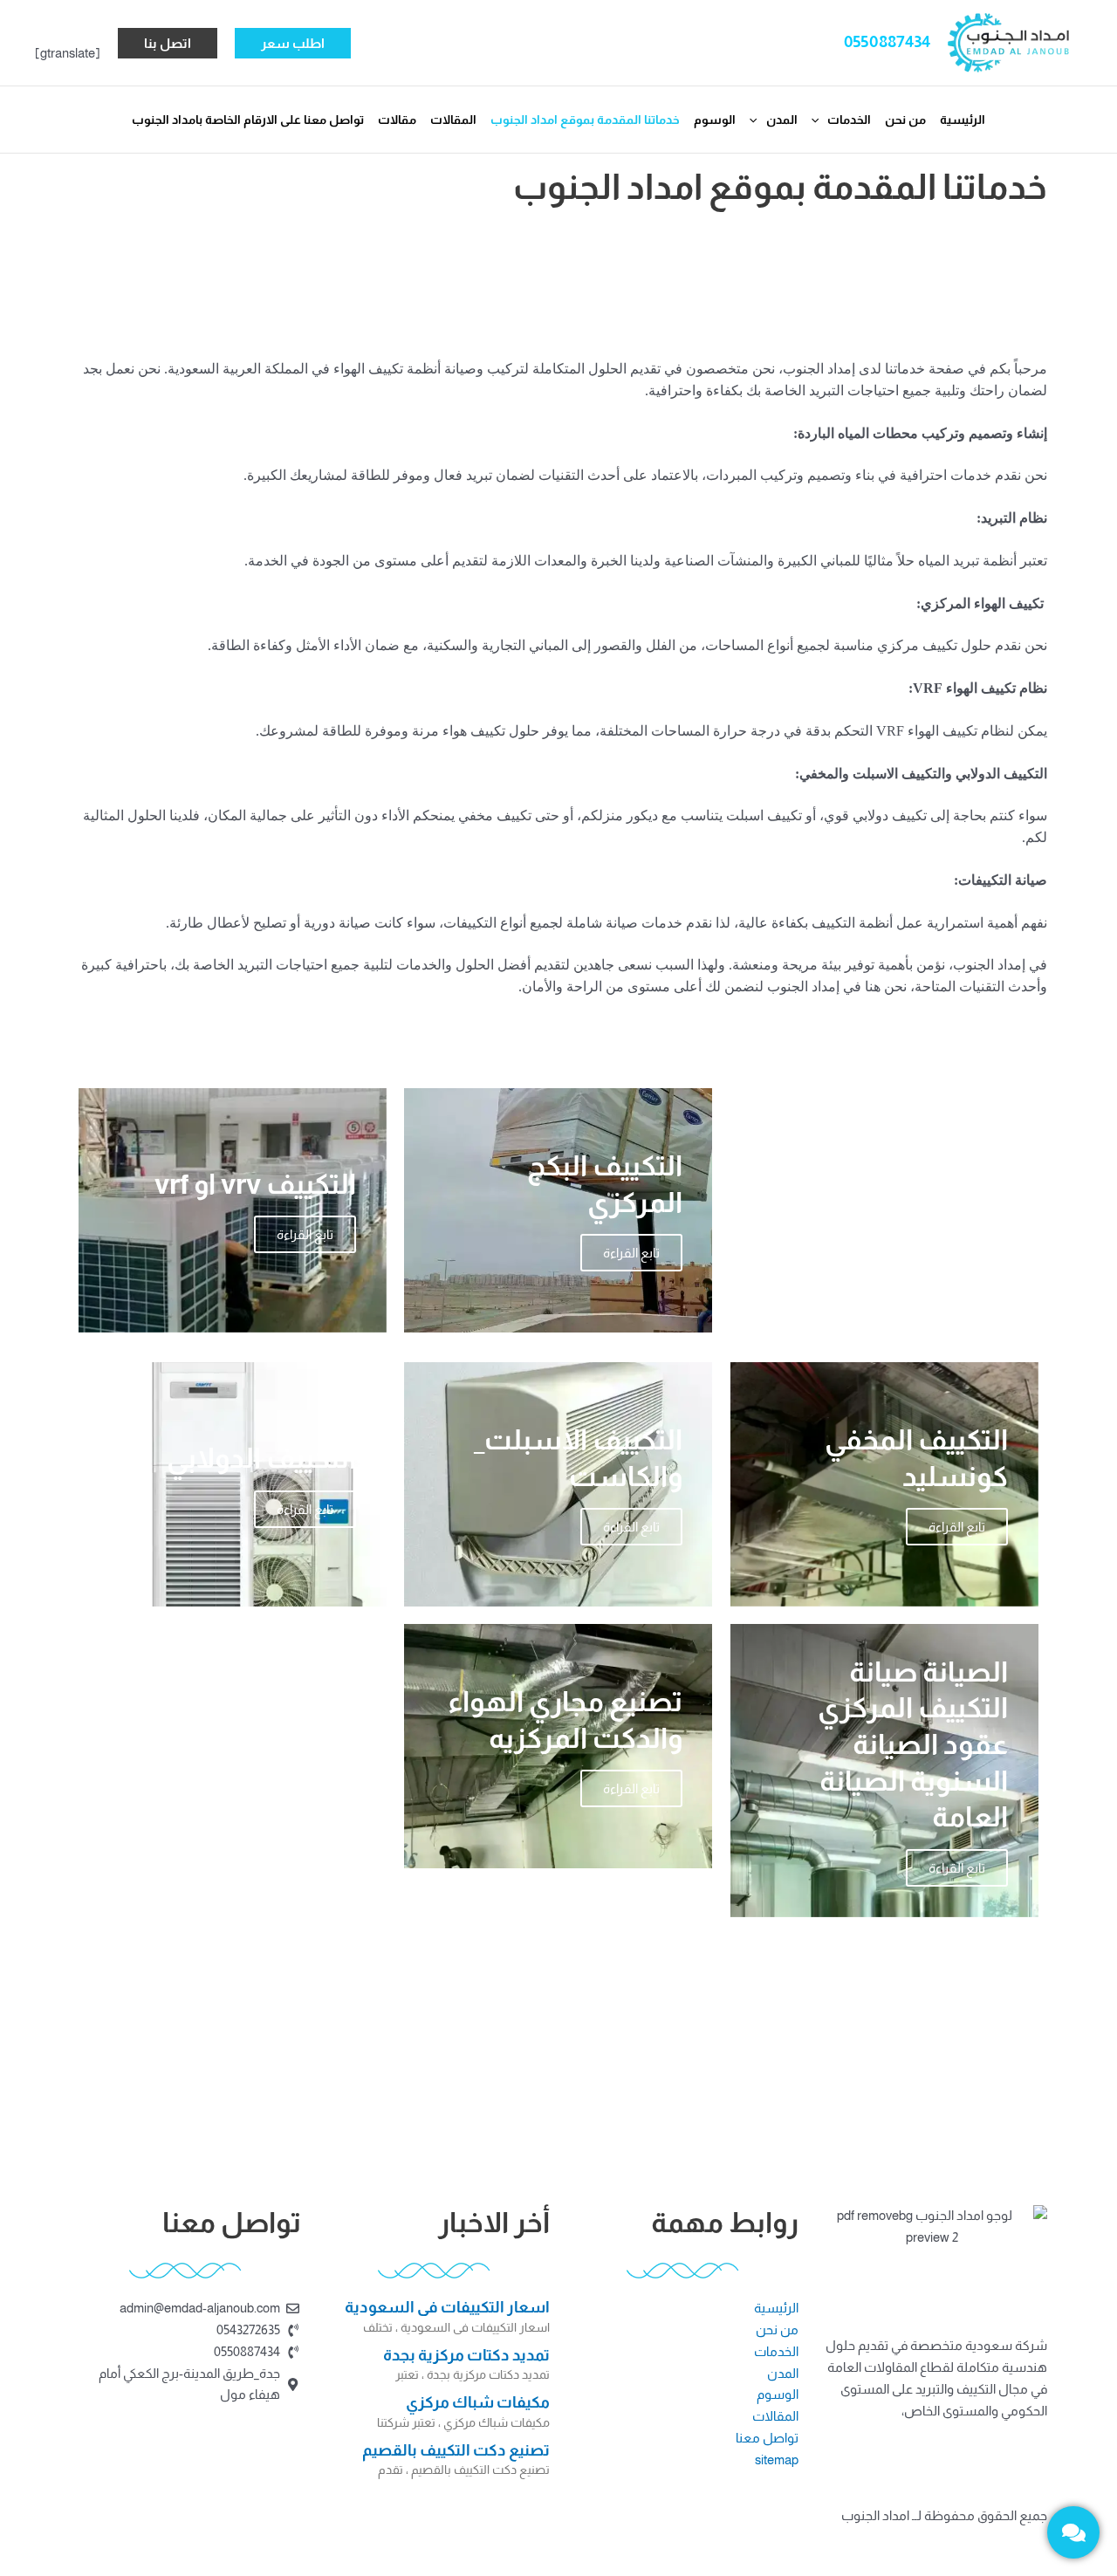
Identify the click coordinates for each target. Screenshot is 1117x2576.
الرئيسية (963, 120)
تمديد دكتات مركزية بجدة (466, 2355)
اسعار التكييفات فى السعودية (447, 2307)
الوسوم (715, 120)
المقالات (453, 120)
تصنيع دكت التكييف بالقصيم (456, 2450)
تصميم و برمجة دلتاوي (490, 2535)
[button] (293, 43)
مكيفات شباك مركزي (478, 2402)
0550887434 (887, 41)
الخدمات (849, 120)
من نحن (905, 120)
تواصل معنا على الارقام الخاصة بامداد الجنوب (248, 120)
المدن (782, 120)
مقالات (397, 120)
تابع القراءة (957, 1295)
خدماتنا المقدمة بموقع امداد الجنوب (585, 120)
